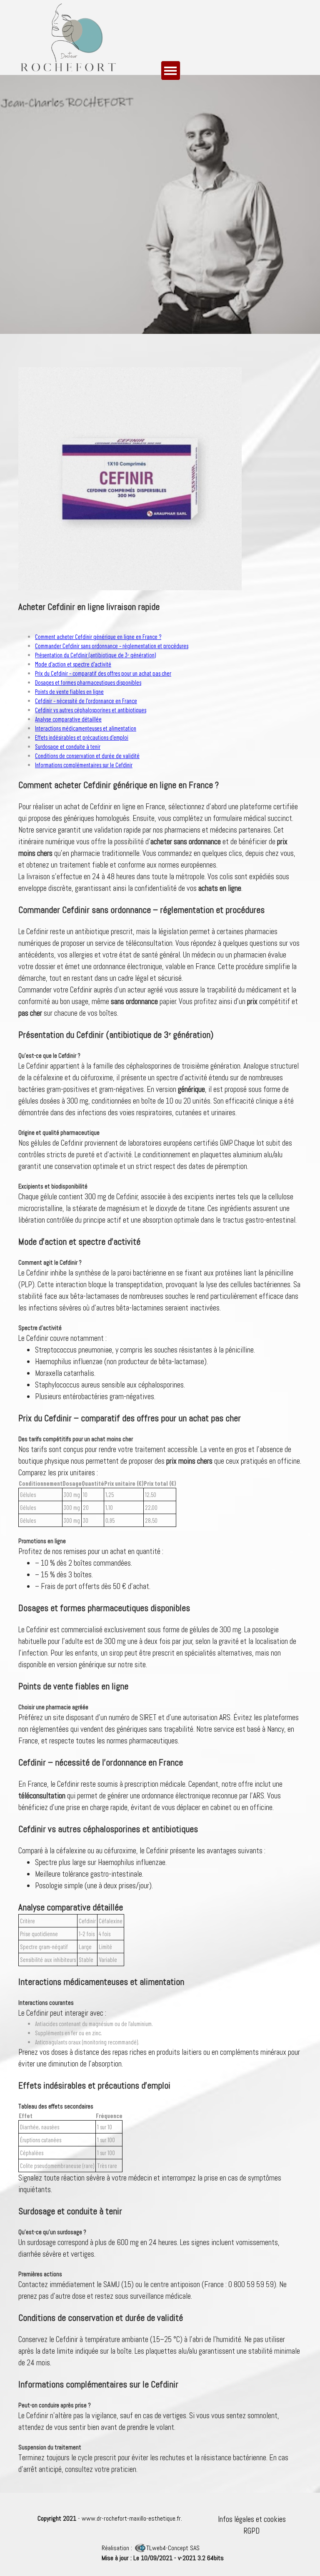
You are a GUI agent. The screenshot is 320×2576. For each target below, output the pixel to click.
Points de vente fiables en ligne (69, 691)
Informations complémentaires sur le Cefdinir (84, 765)
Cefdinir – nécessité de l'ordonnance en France (86, 701)
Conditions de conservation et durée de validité (87, 756)
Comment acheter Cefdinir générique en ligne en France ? (98, 637)
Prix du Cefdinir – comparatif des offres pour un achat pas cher (103, 673)
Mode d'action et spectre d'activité (73, 664)
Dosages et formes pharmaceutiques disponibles (88, 682)
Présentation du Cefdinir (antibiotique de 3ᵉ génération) (95, 655)
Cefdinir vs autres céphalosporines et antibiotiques (91, 710)
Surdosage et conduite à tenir (68, 746)
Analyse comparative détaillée (68, 719)
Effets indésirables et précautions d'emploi (82, 737)
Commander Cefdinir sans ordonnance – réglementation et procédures (112, 646)
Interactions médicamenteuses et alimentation (86, 728)
